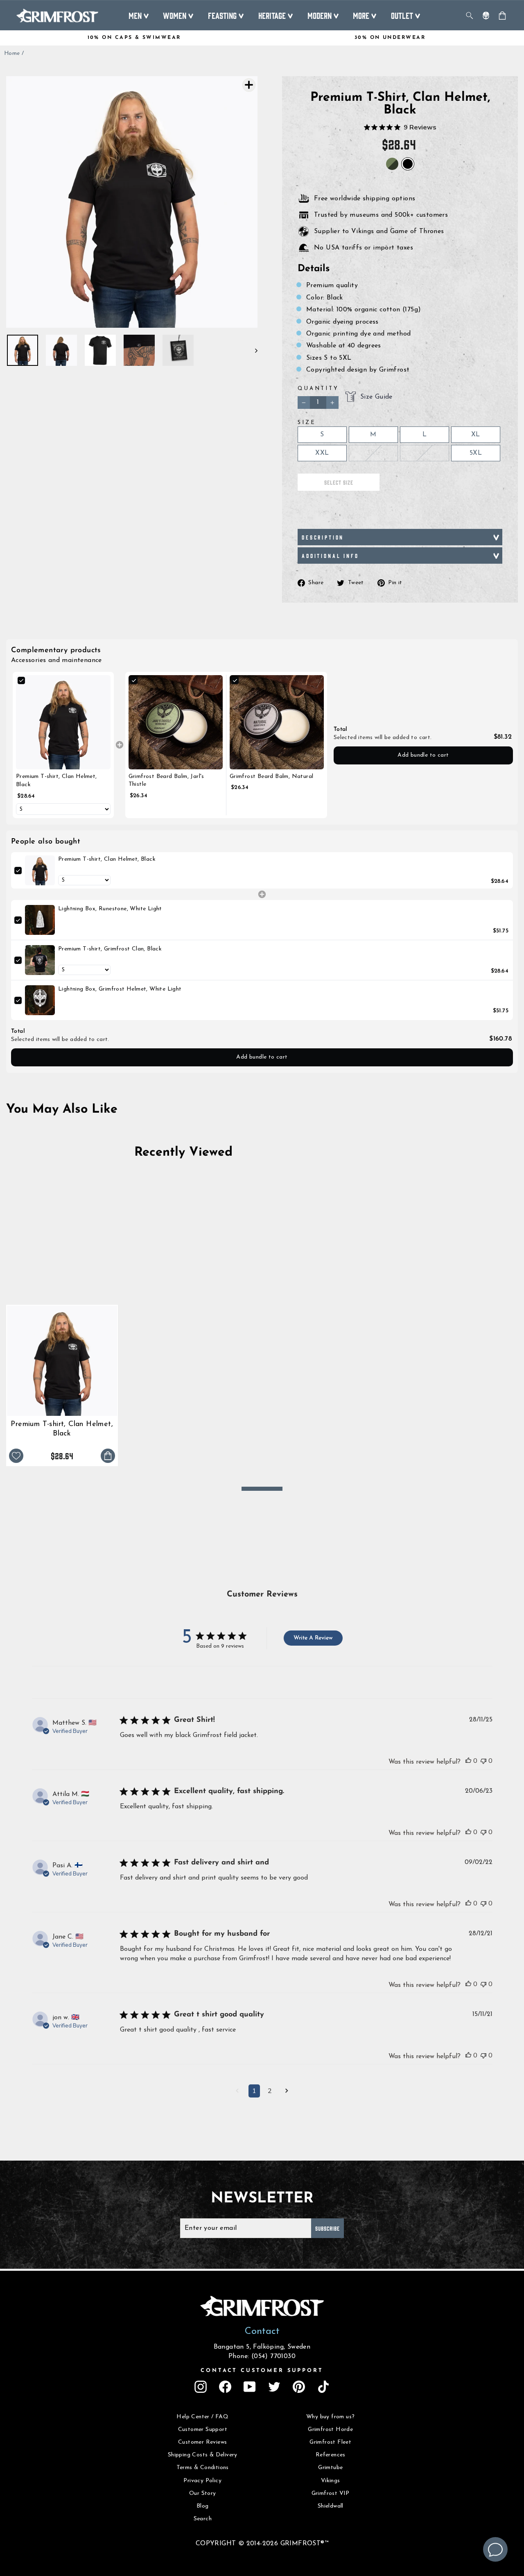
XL (476, 435)
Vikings (331, 2481)
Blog (203, 2506)
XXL (322, 453)
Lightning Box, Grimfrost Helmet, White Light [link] (120, 989)
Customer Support (203, 2430)
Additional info (330, 556)
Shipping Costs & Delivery (203, 2455)
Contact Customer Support (262, 2371)
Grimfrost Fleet (330, 2442)
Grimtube (330, 2468)
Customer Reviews (202, 2442)
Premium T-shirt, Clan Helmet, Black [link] (56, 781)
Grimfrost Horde (330, 2430)
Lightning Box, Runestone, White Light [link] (110, 909)
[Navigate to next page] (287, 2092)
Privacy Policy (202, 2481)
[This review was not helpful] (483, 1761)
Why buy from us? (330, 2417)
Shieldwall (331, 2506)
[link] (63, 722)
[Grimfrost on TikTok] (323, 2387)
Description (323, 537)
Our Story (203, 2493)
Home (12, 53)
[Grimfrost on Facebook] (225, 2387)
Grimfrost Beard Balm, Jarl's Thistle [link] (166, 781)
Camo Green (392, 164)
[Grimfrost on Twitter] (274, 2387)
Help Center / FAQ (202, 2417)
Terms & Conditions (203, 2468)
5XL (476, 453)
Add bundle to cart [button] (423, 755)
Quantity (318, 389)
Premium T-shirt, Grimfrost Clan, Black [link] (110, 949)
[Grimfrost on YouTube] (250, 2387)
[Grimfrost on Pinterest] (299, 2387)
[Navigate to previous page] (237, 2092)
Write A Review (313, 1638)
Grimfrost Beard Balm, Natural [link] (272, 777)
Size (307, 423)
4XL (425, 453)
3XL (373, 453)
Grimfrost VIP (331, 2493)
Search (203, 2519)
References (331, 2455)
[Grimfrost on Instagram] (201, 2387)
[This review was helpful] (468, 1761)
